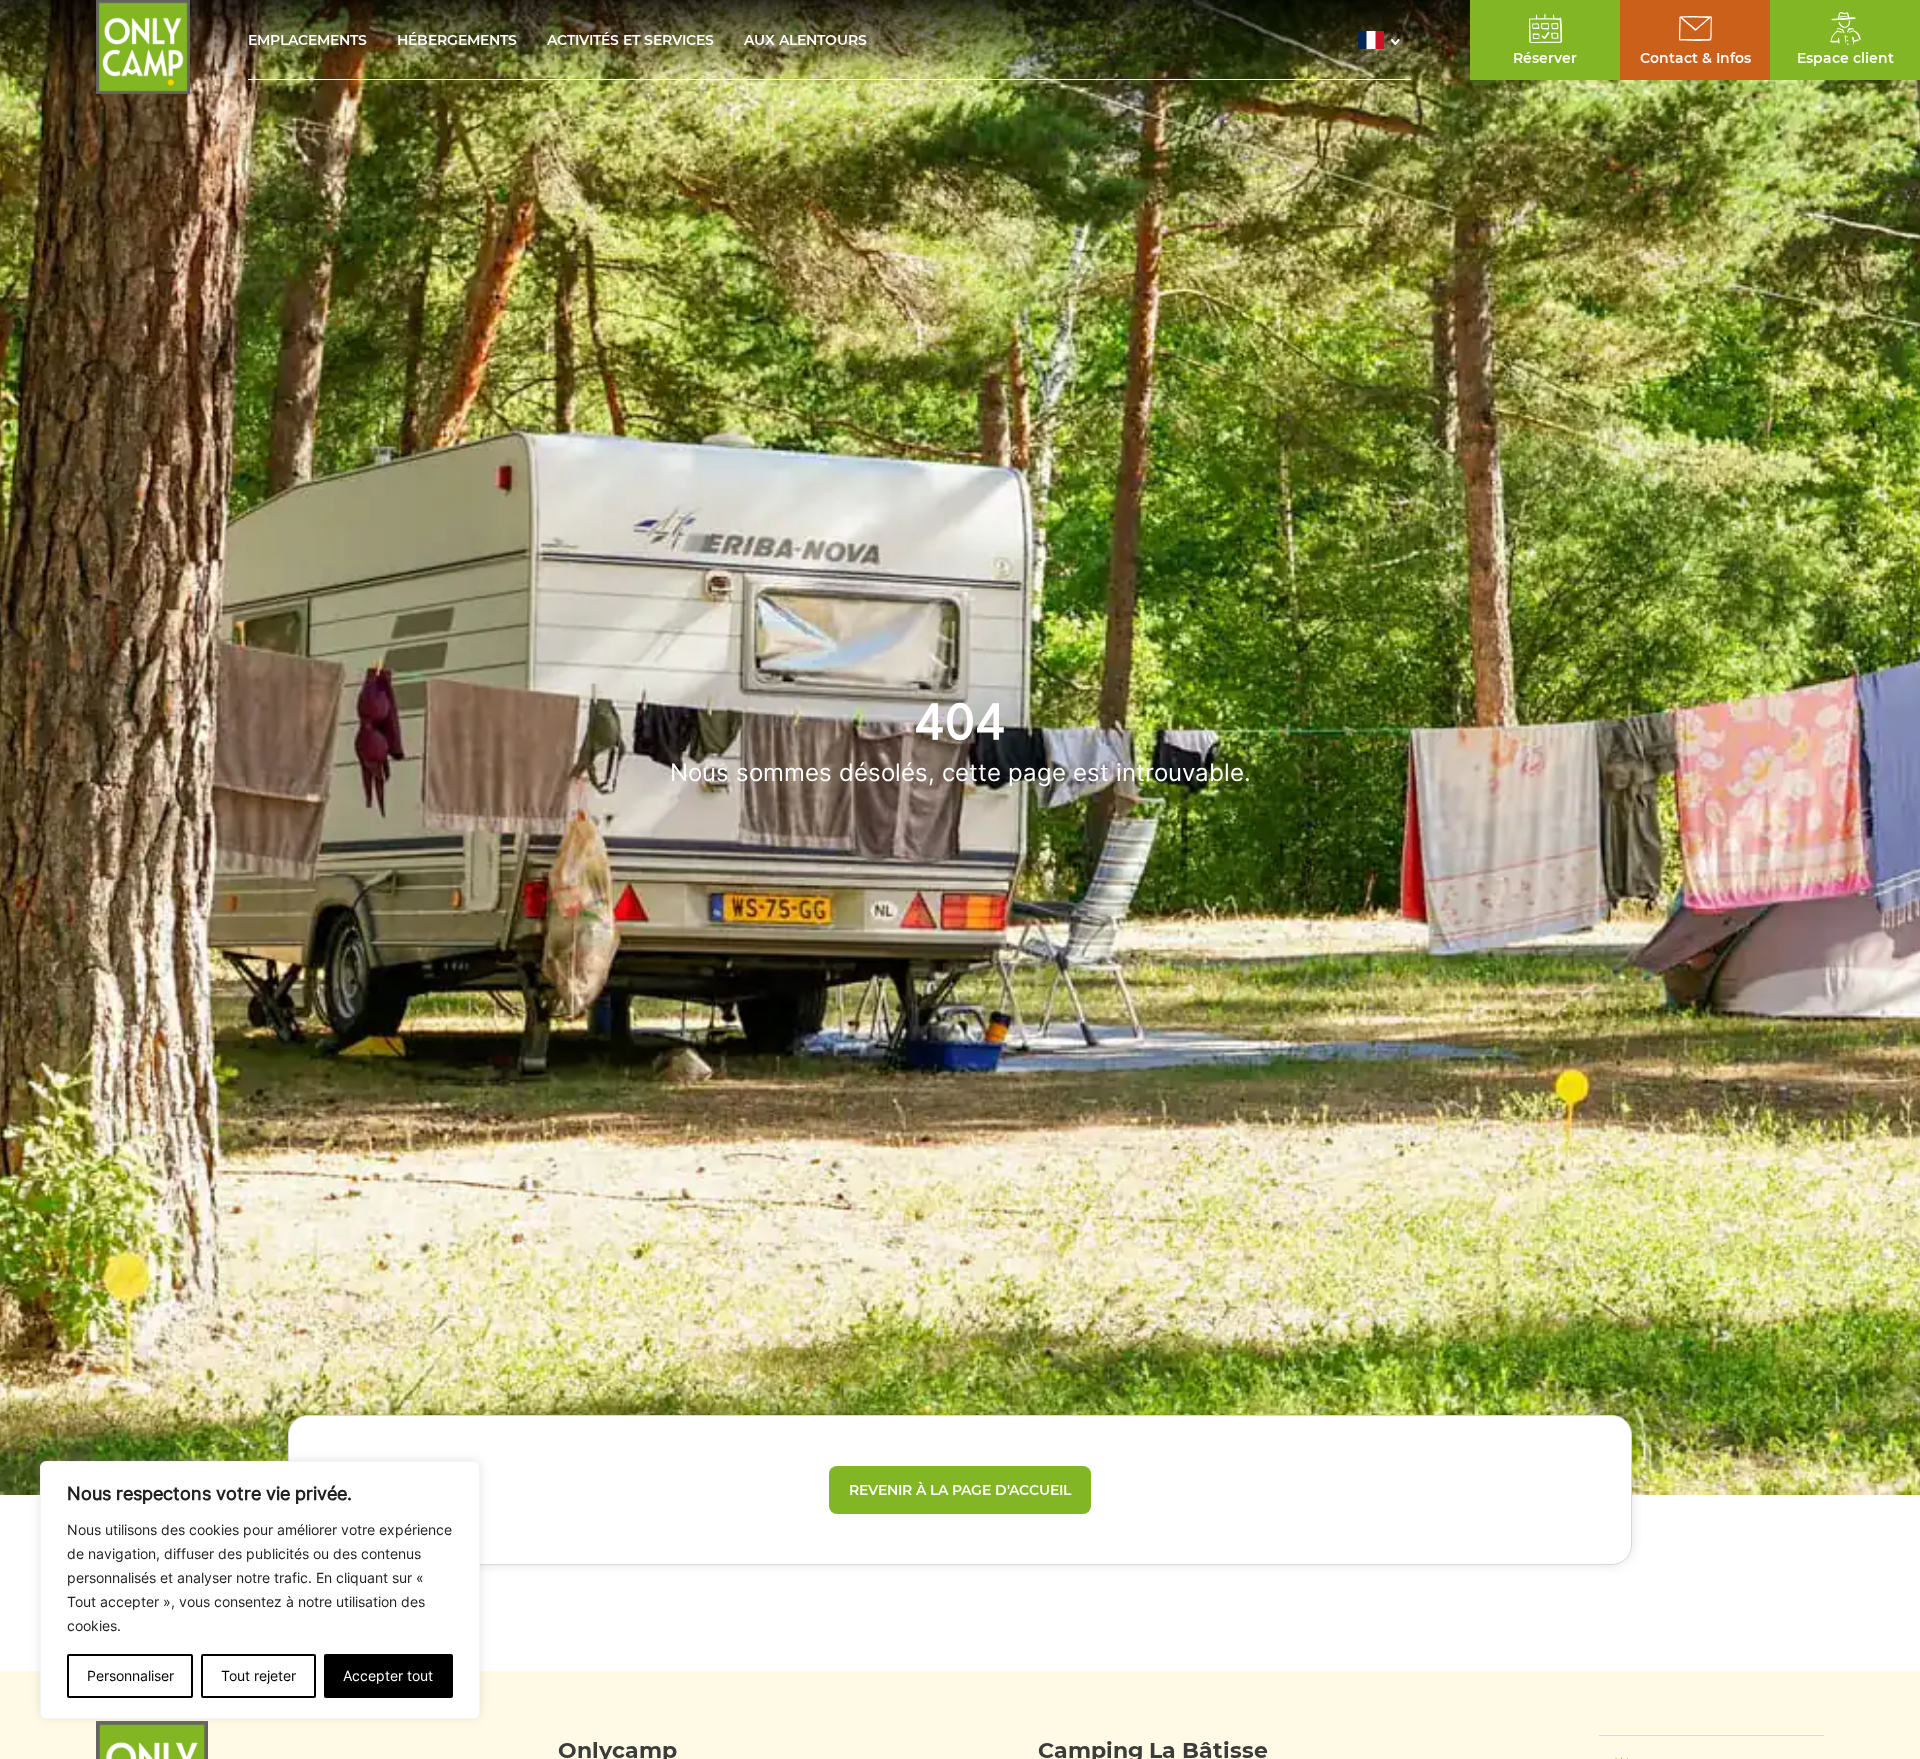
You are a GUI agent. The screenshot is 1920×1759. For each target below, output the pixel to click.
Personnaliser (130, 1675)
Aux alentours (805, 40)
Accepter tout (388, 1675)
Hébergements (457, 40)
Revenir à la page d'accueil (960, 1490)
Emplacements (307, 40)
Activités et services (630, 40)
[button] (1384, 40)
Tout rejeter (258, 1675)
